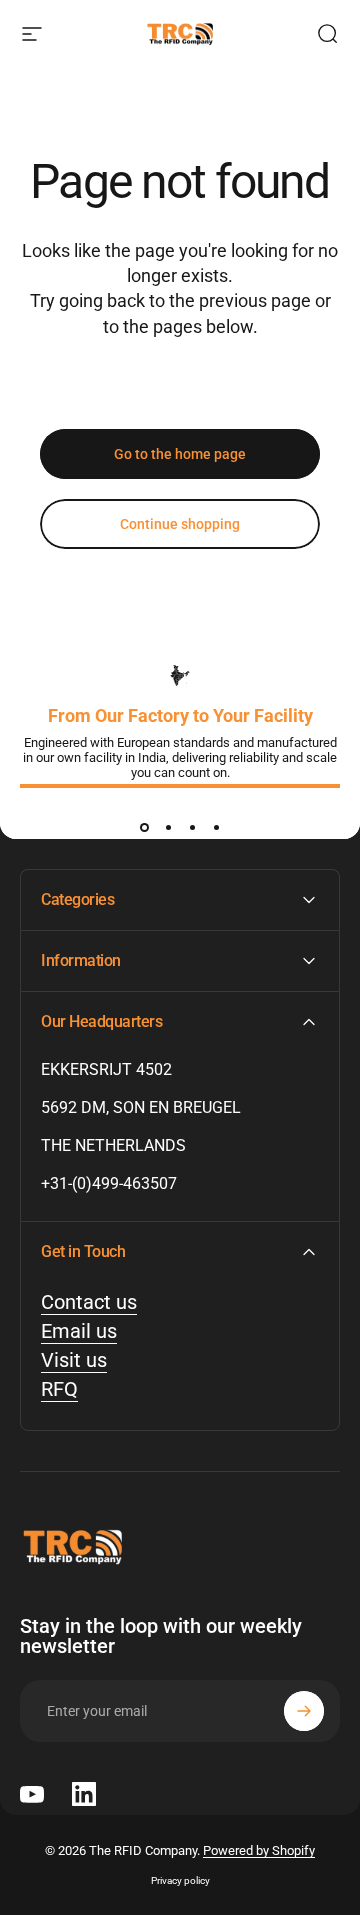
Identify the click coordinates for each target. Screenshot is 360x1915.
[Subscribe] (304, 1711)
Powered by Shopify (259, 1850)
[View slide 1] (144, 827)
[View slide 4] (216, 827)
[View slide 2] (168, 827)
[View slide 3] (192, 827)
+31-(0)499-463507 (109, 1183)
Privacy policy (180, 1880)
